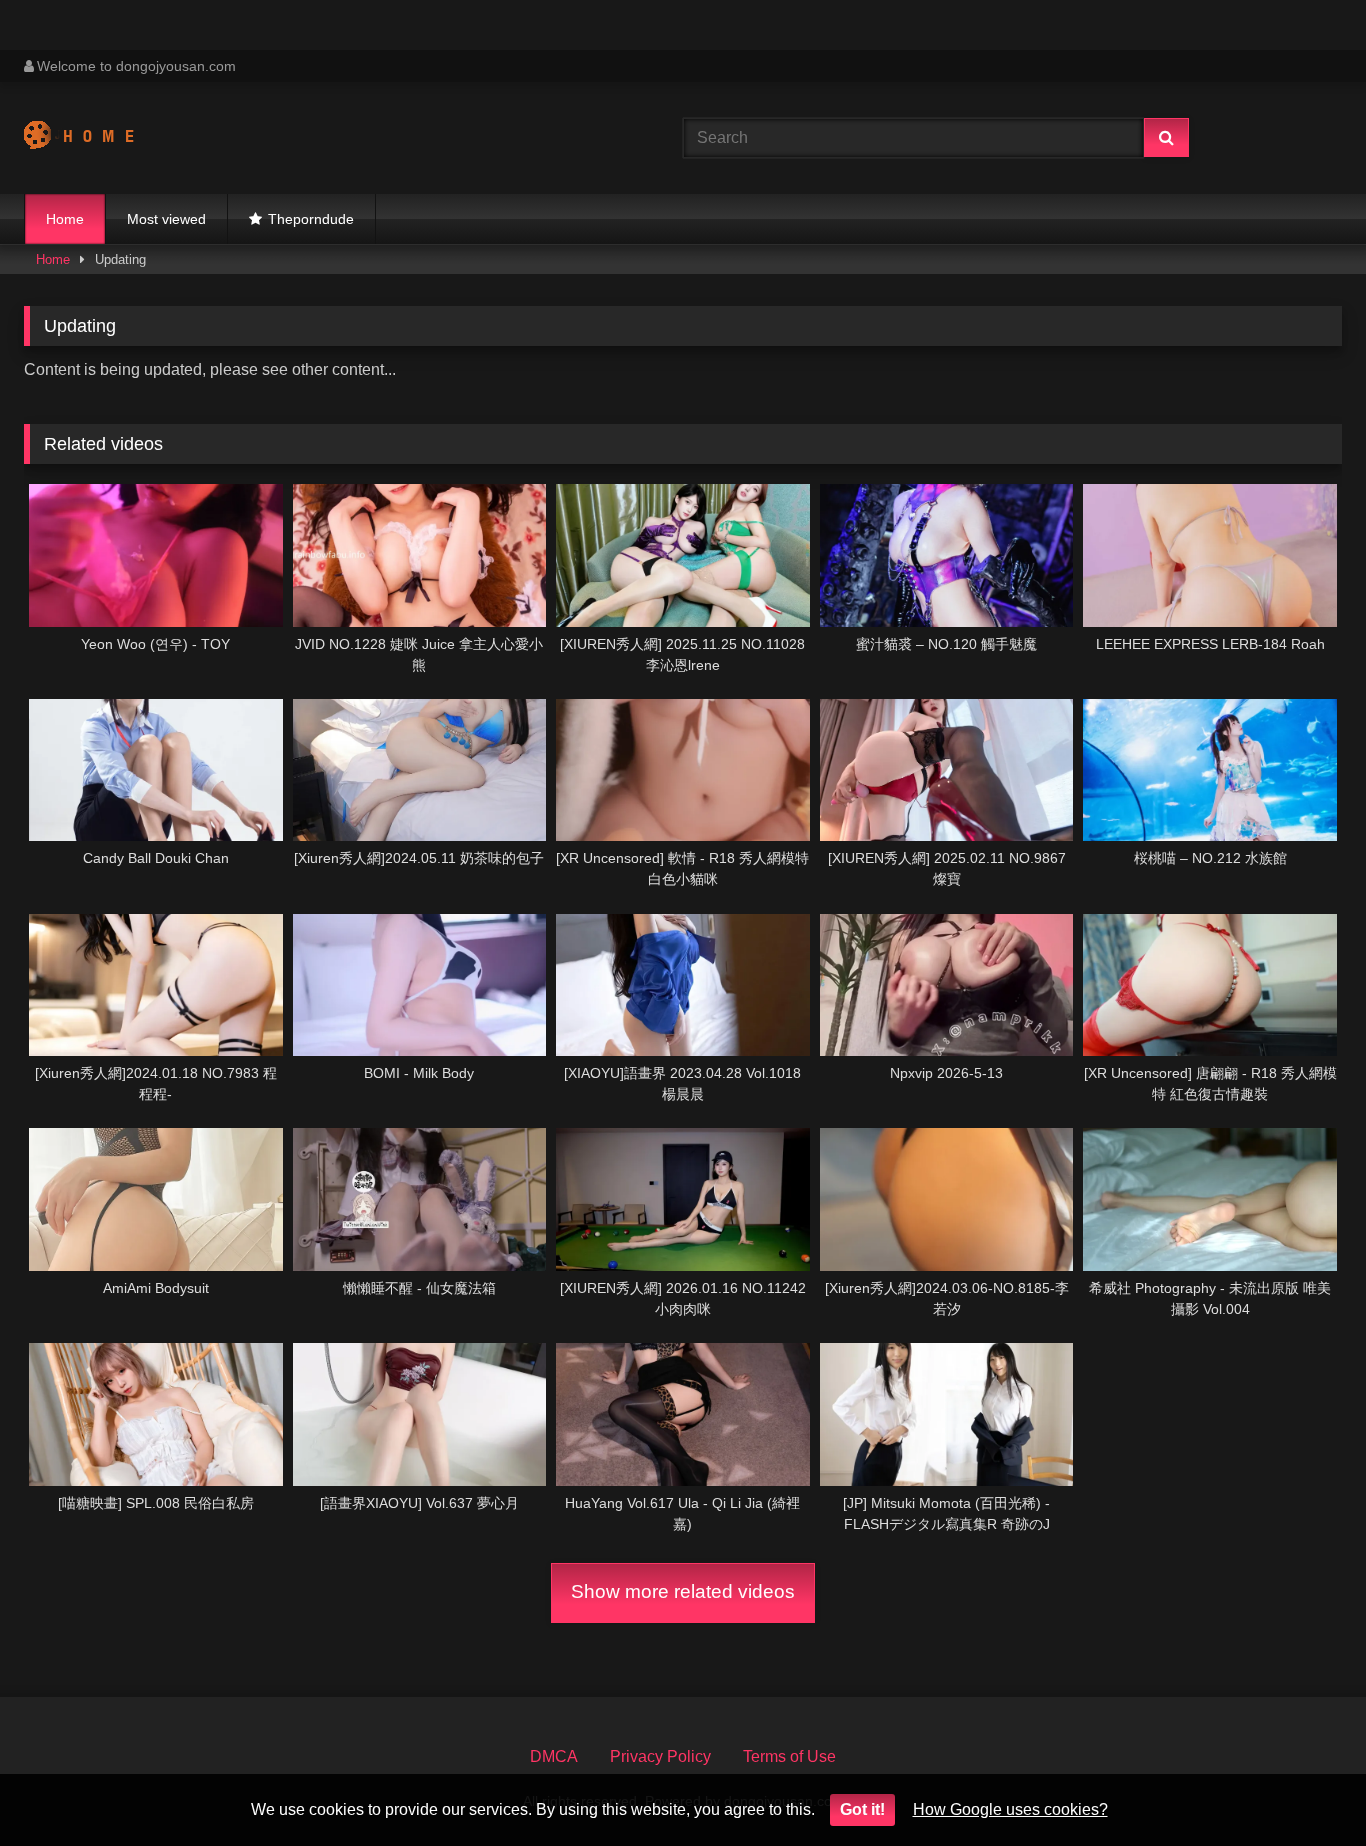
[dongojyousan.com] (98, 138)
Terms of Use (789, 1756)
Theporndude (311, 219)
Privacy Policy (660, 1756)
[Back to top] (1304, 1786)
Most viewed (166, 219)
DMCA (554, 1756)
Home (65, 219)
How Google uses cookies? (1010, 1809)
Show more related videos (683, 1591)
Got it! (862, 1809)
